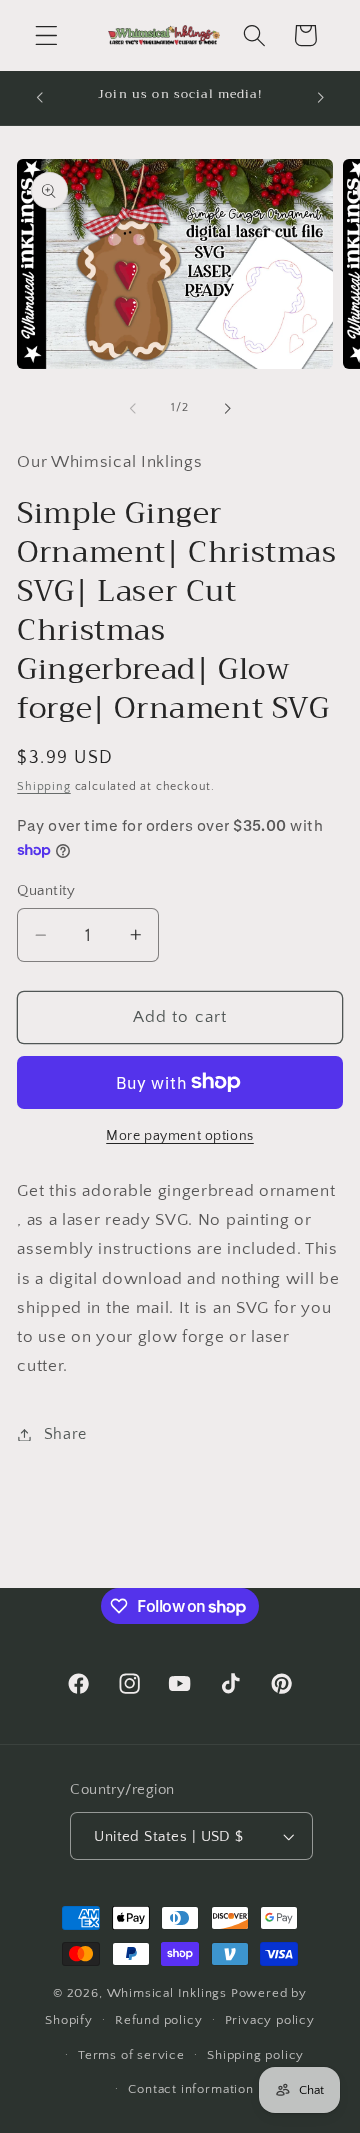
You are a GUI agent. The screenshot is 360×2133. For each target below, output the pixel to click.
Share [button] (65, 1434)
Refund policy (158, 2020)
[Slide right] (227, 408)
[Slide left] (133, 408)
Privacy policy (270, 2020)
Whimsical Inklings (167, 1993)
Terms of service (131, 2055)
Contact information (190, 2089)
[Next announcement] (321, 98)
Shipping (43, 786)
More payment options (180, 1136)
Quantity (46, 890)
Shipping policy (255, 2055)
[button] (46, 35)
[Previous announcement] (39, 98)
